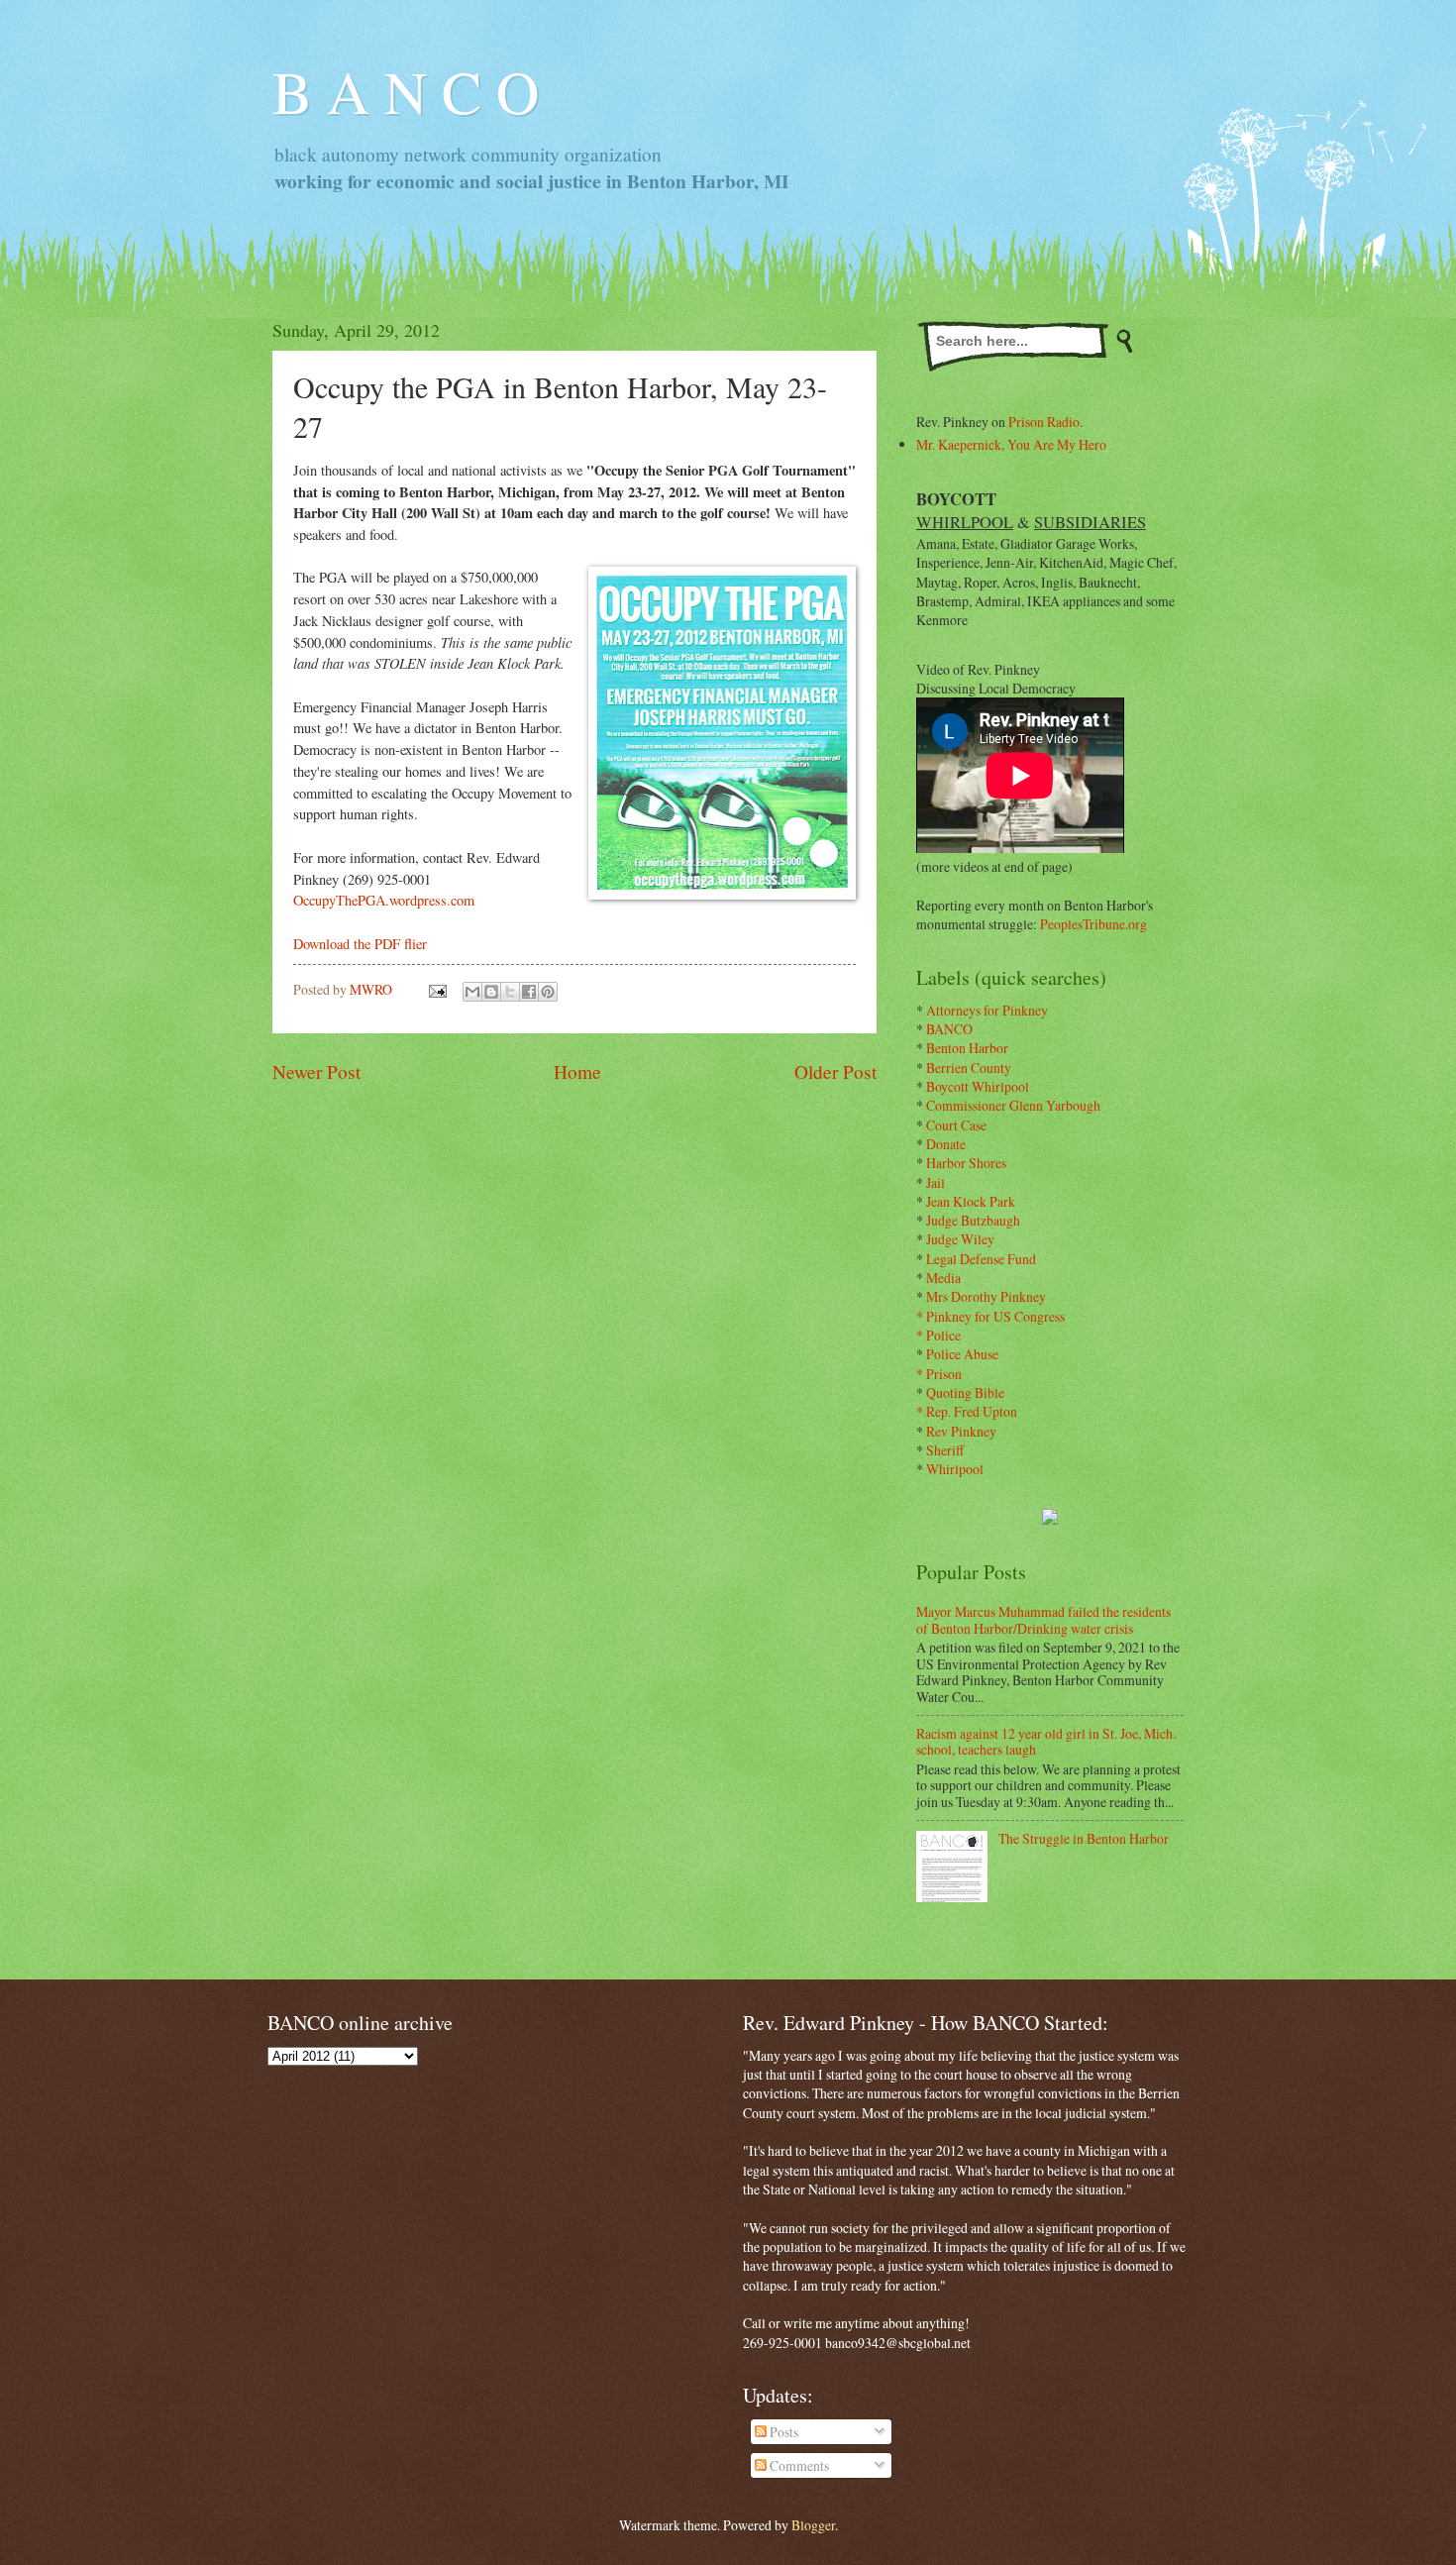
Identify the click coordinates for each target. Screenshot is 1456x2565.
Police (943, 1335)
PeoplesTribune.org (1093, 924)
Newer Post (316, 1071)
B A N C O (406, 91)
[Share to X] (510, 992)
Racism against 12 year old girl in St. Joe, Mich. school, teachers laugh (1046, 1742)
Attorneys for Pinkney (987, 1010)
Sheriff (945, 1450)
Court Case (956, 1125)
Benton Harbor (967, 1048)
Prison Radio (1044, 422)
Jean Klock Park (971, 1201)
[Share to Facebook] (529, 992)
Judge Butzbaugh (973, 1220)
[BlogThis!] (491, 992)
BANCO (949, 1029)
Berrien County (969, 1068)
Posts (782, 2432)
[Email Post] (437, 989)
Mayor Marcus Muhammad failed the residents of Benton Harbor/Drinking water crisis (1043, 1620)
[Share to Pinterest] (548, 992)
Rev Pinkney (961, 1431)
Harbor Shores (966, 1163)
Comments (798, 2465)
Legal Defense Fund (981, 1259)
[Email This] (472, 992)
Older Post (835, 1071)
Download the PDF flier (360, 944)
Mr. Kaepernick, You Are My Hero (1011, 444)
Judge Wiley (960, 1239)
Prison (944, 1374)
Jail (936, 1182)
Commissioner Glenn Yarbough (1013, 1105)
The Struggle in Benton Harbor (1084, 1838)
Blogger (813, 2525)
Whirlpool (955, 1469)
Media (943, 1278)
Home (577, 1071)
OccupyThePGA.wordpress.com (384, 900)
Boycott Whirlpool (978, 1086)
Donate (946, 1144)
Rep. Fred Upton (972, 1411)
